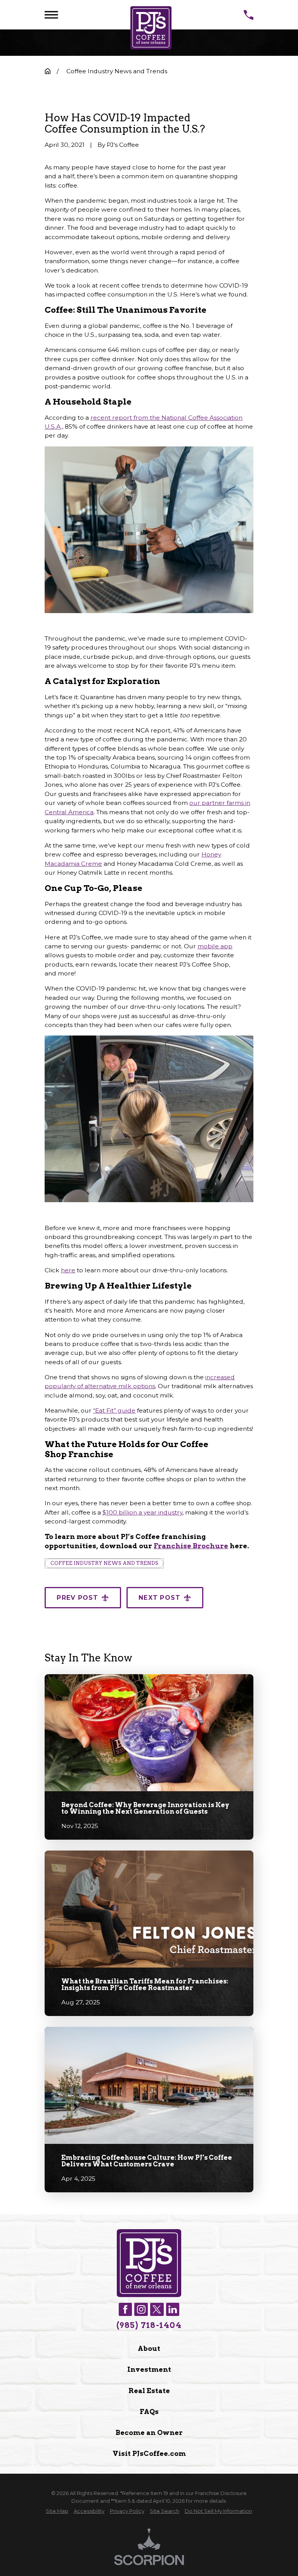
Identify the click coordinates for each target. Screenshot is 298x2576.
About (149, 2348)
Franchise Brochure (191, 1546)
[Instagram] (141, 2309)
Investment (149, 2369)
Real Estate (149, 2391)
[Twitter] (157, 2309)
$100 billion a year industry (142, 1512)
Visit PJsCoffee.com (149, 2453)
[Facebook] (125, 2309)
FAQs (149, 2411)
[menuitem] (57, 2511)
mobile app (215, 946)
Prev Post (77, 1598)
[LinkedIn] (173, 2309)
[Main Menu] (51, 15)
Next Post (159, 1598)
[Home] (151, 28)
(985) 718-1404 (149, 2325)
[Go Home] (48, 71)
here (68, 1270)
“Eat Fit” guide (114, 1410)
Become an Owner (149, 2432)
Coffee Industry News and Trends (104, 1563)
